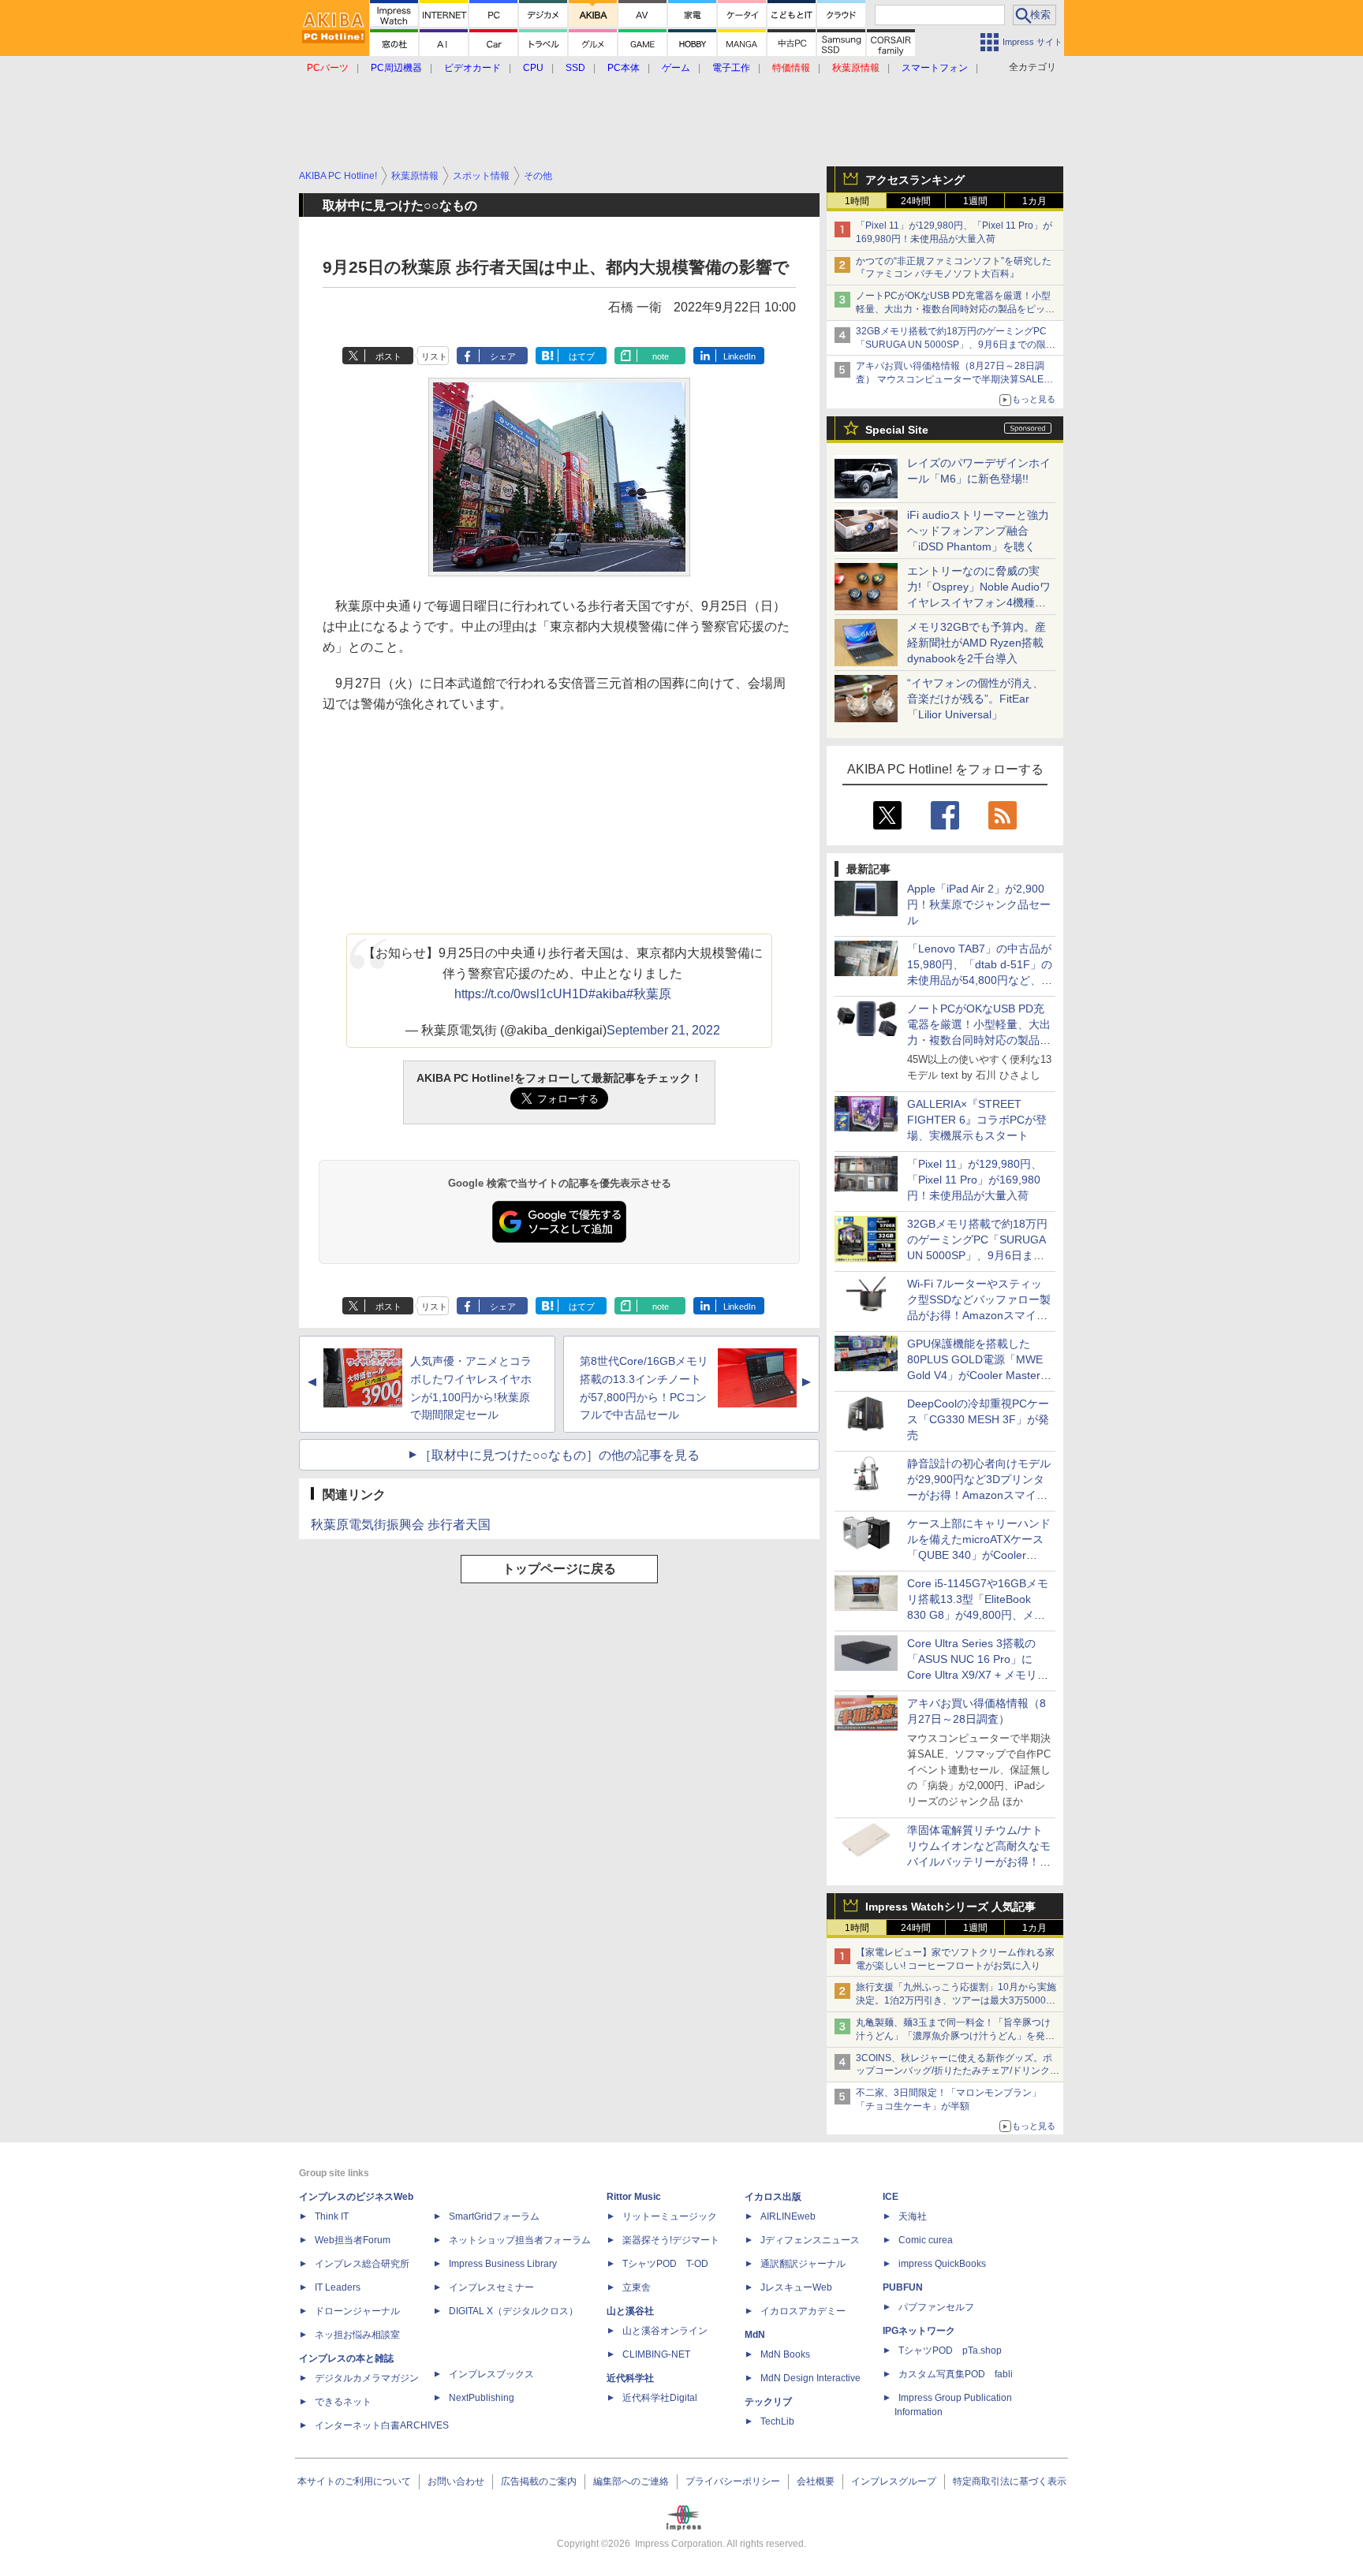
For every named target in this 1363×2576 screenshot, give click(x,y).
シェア (503, 356)
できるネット (343, 2402)
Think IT (332, 2216)
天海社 (913, 2216)
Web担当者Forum (353, 2240)
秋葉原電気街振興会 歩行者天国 (401, 1525)
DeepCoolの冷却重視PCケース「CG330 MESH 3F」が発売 (978, 1419)
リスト (434, 356)
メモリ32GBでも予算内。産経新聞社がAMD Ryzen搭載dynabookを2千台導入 (977, 643)
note (661, 356)
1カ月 (1034, 201)
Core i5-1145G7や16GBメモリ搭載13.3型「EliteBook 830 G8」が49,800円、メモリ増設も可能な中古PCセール (978, 1615)
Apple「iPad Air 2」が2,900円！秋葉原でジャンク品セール (979, 904)
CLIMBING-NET (656, 2354)
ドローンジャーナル (357, 2311)
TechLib (777, 2421)
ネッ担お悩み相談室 (357, 2335)
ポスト (388, 356)
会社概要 (816, 2481)
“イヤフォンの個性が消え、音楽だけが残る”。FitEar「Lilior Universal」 (975, 699)
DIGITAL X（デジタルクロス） (513, 2311)
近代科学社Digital (660, 2398)
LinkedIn (739, 356)
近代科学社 (630, 2378)
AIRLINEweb (788, 2216)
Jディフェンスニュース (810, 2240)
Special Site (897, 430)
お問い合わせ (456, 2481)
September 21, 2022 (663, 1030)
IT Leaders (338, 2287)
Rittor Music (634, 2197)
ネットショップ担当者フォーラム (520, 2240)
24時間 (916, 201)
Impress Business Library (503, 2264)
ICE (891, 2197)
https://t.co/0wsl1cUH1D (521, 994)
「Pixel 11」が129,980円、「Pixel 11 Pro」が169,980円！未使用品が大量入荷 (975, 1180)
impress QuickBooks (942, 2264)
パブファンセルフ (936, 2307)
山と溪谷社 (630, 2311)
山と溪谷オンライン (665, 2331)
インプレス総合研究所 (362, 2264)
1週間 (975, 201)
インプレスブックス (491, 2374)
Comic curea (926, 2240)
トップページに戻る (559, 1569)
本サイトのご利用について (354, 2481)
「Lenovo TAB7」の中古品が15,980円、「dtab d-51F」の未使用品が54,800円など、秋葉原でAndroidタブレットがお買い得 (980, 980)
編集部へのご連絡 (631, 2481)
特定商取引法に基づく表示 (1010, 2481)
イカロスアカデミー (803, 2311)
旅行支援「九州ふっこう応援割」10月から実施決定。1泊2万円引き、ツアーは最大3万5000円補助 (956, 2000)
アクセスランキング (915, 180)
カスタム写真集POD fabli (956, 2374)
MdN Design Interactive (810, 2378)
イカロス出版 (773, 2197)
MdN (755, 2335)
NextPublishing (482, 2398)
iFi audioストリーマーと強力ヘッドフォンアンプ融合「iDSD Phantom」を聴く (978, 531)
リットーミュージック (670, 2216)
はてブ (582, 356)
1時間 (857, 201)
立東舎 (637, 2287)
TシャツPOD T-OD (665, 2264)
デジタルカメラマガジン (367, 2378)
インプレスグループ (894, 2481)
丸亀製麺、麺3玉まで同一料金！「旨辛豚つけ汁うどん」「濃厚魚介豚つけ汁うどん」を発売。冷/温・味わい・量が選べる (953, 2036)
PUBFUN (903, 2287)
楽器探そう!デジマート (671, 2240)
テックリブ (768, 2402)
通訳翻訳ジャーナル (803, 2264)
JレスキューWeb (796, 2287)
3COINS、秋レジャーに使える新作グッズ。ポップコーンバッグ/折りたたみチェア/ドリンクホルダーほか (958, 2071)
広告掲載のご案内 (539, 2481)
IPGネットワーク (919, 2331)
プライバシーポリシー (733, 2481)
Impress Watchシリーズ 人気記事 (950, 1907)
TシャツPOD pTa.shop (950, 2350)
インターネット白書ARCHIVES (382, 2425)
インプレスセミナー (491, 2287)
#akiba (607, 994)
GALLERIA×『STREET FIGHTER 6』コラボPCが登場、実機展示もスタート (977, 1120)
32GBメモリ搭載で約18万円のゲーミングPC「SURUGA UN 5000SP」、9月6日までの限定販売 (956, 345)
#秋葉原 (649, 994)
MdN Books (785, 2354)
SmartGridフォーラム (494, 2216)
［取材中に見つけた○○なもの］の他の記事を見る (559, 1455)
